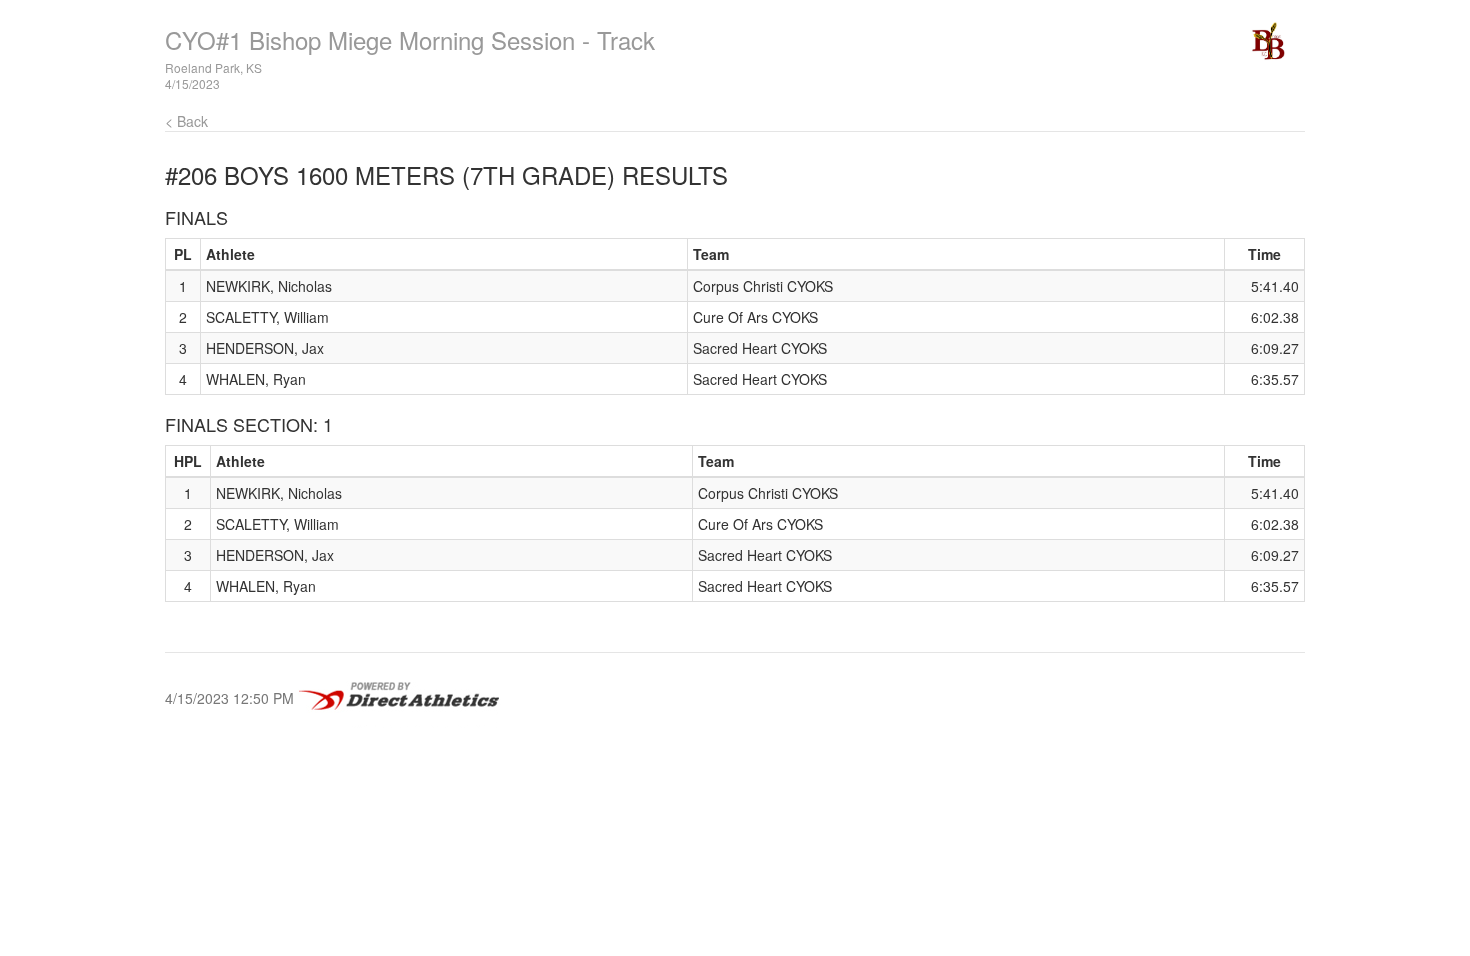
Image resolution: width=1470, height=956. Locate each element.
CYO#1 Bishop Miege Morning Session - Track (410, 39)
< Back (186, 121)
